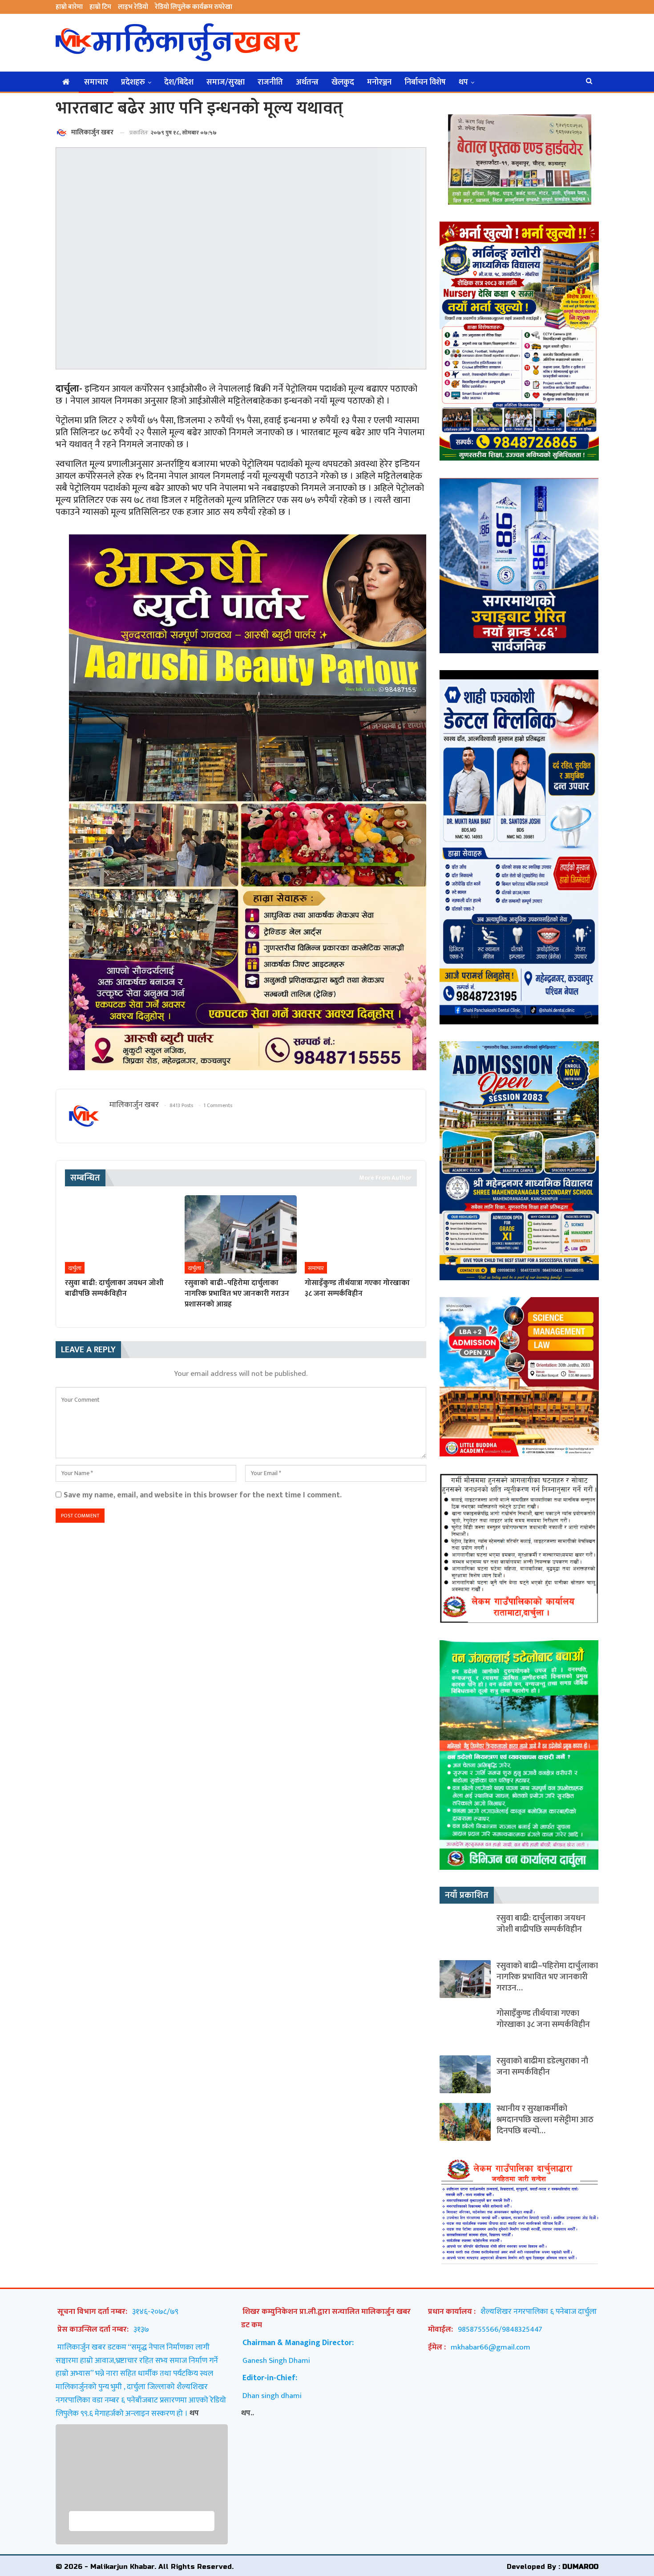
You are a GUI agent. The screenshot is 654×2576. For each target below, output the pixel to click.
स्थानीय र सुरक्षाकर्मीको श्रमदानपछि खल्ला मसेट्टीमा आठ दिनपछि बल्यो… (545, 2120)
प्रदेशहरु (133, 82)
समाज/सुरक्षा (226, 82)
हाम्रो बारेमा (69, 7)
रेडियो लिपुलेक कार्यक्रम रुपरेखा (194, 7)
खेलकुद (343, 82)
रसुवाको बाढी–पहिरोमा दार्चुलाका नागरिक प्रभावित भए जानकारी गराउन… (547, 1977)
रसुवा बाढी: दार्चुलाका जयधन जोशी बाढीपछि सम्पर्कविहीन (541, 1924)
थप (463, 82)
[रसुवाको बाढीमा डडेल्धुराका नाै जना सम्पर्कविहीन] (465, 2074)
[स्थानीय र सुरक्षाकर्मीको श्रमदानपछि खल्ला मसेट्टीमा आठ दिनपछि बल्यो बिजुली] (465, 2122)
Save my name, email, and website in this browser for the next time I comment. (203, 1495)
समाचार (96, 82)
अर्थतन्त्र (307, 82)
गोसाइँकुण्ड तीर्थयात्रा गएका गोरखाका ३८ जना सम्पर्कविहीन (543, 2019)
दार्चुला (75, 1268)
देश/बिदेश (179, 82)
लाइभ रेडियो (133, 7)
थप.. (248, 2413)
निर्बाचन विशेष (425, 82)
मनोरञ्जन (379, 82)
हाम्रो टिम (100, 7)
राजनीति (270, 82)
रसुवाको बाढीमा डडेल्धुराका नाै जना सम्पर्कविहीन (542, 2066)
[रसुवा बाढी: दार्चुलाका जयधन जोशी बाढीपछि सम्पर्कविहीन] (121, 1234)
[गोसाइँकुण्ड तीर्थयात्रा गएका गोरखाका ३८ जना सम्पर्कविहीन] (361, 1234)
